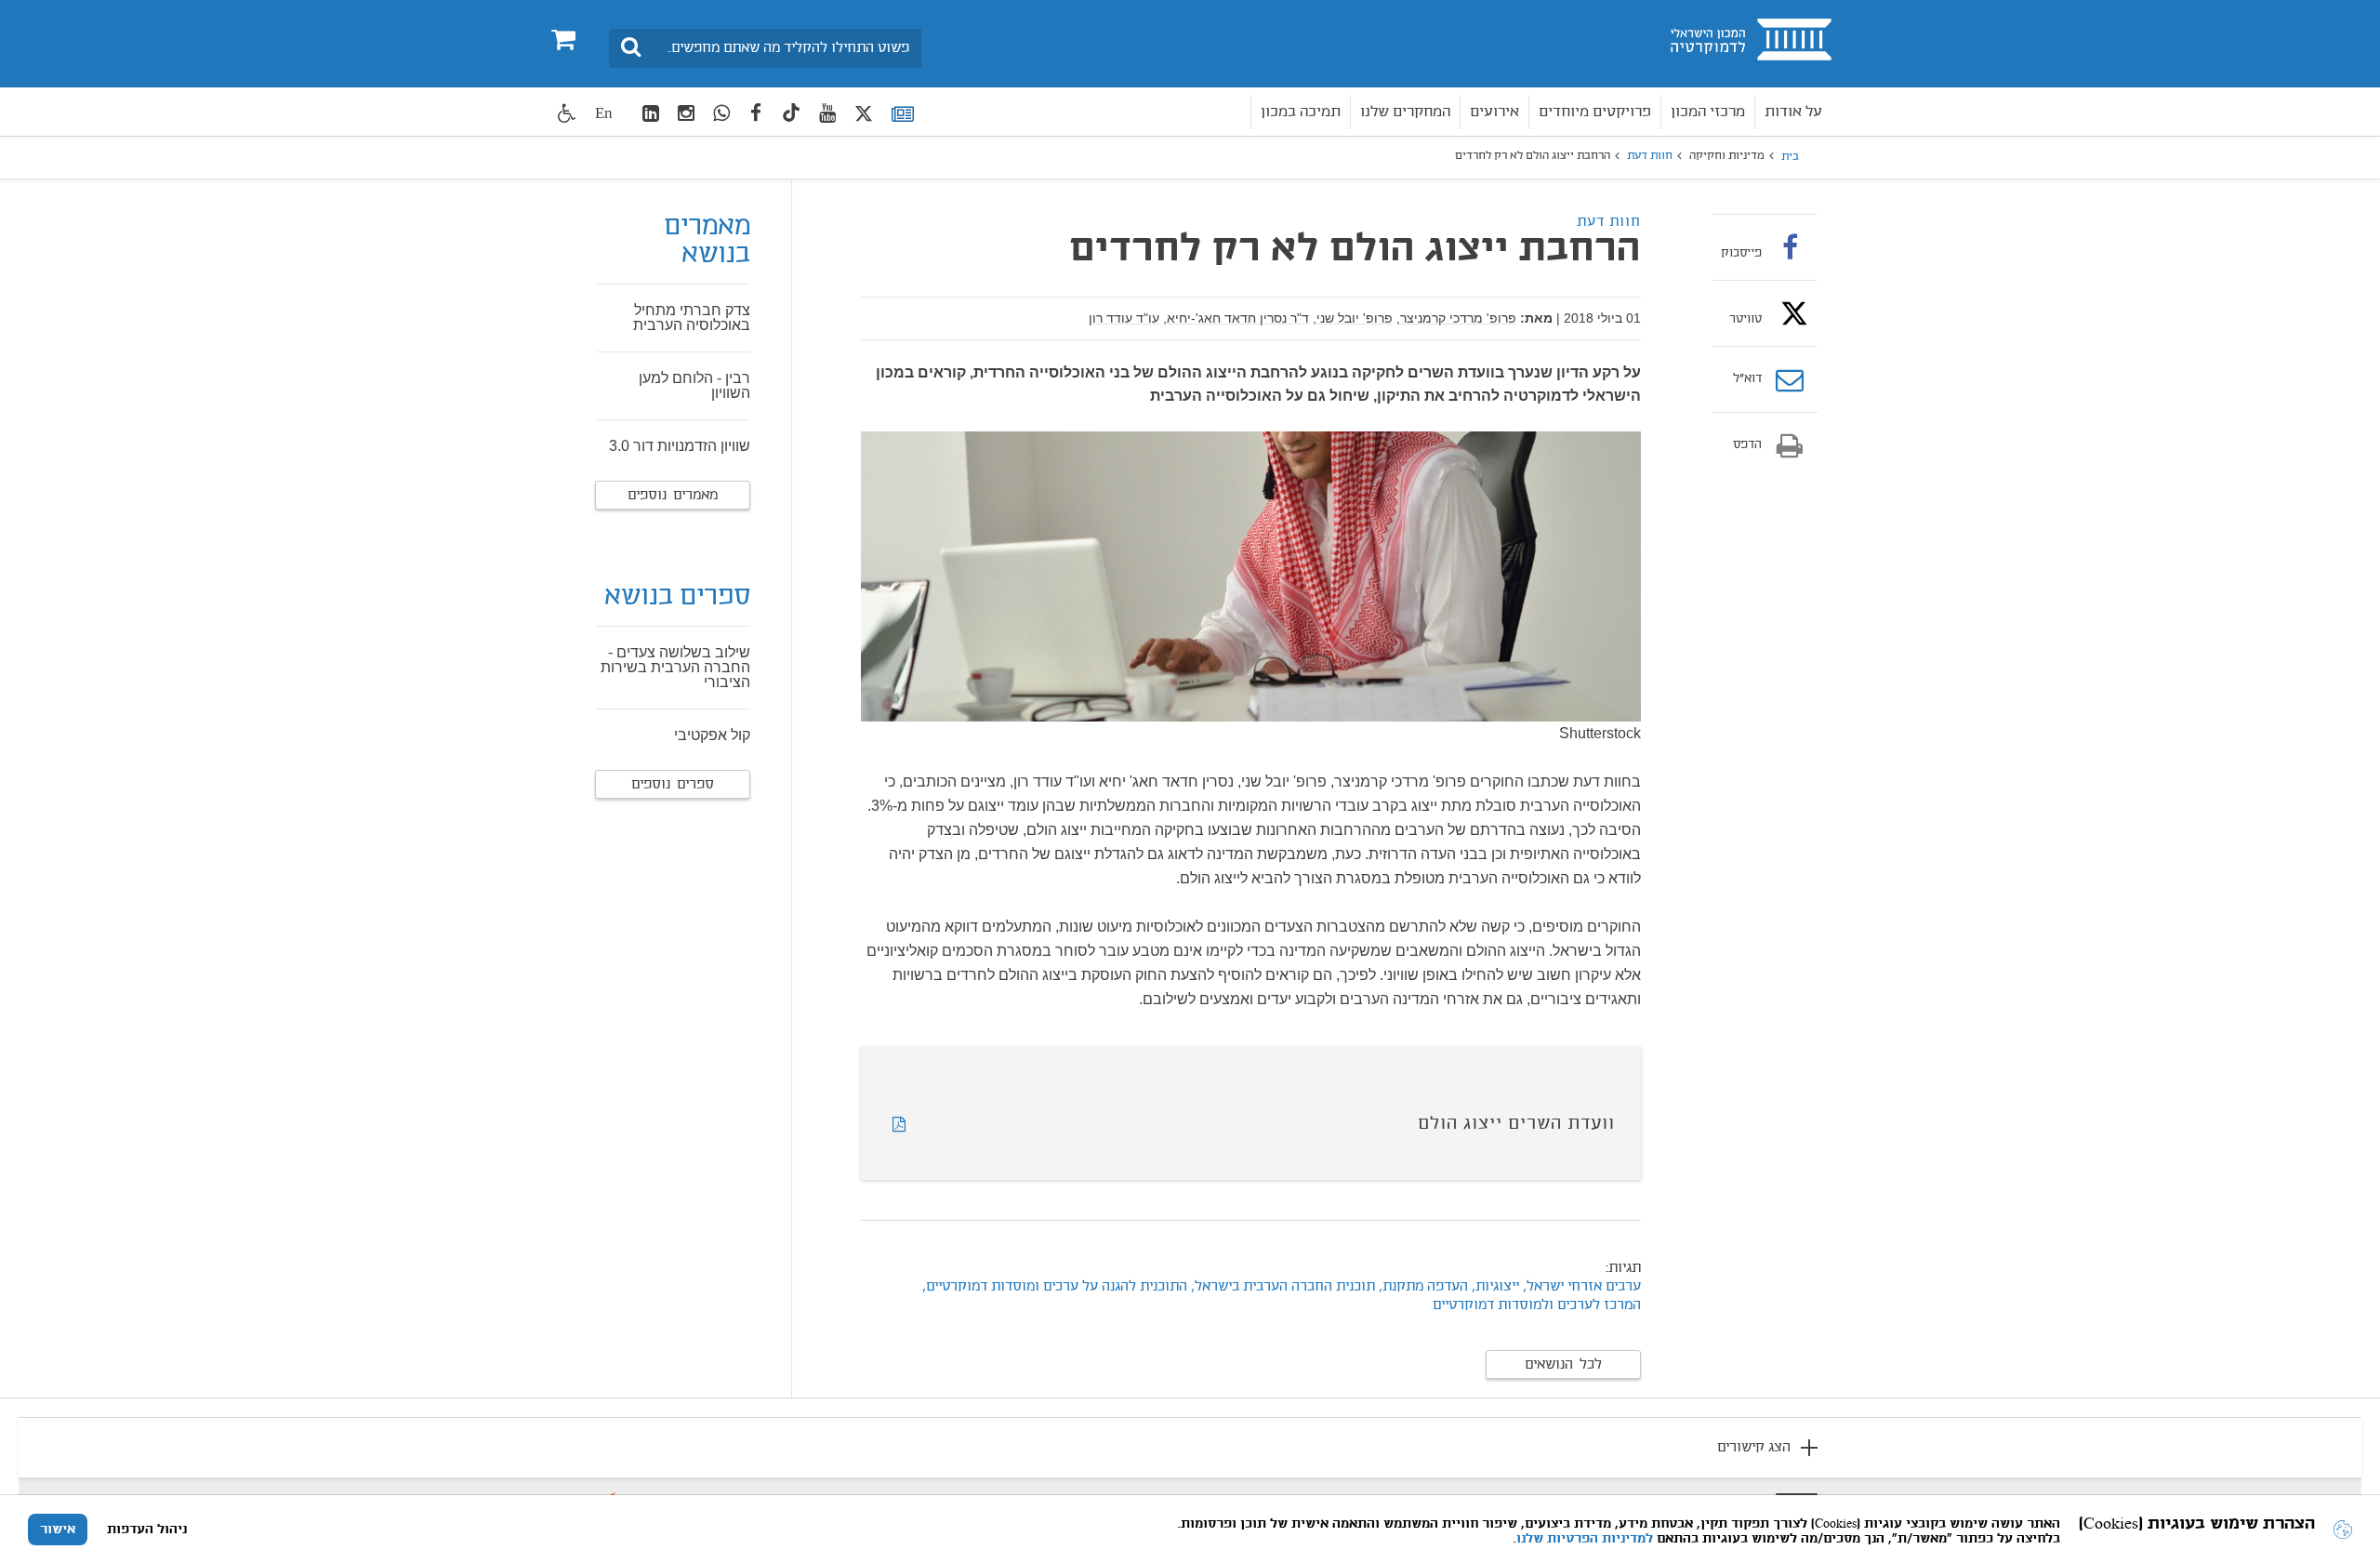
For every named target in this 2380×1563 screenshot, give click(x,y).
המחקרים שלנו (1405, 112)
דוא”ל (1747, 379)
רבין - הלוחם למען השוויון (694, 385)
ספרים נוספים (673, 785)
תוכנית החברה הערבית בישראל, (1281, 1287)
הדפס (1747, 445)
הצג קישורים (1754, 1448)
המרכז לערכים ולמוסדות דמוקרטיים (1537, 1305)
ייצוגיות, (1494, 1287)
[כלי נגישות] (567, 113)
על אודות (1793, 112)
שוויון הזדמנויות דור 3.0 (680, 446)
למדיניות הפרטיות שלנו (1585, 1539)
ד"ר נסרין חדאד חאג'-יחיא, (1236, 318)
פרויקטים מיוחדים (1595, 112)
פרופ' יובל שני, (1353, 318)
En (604, 113)
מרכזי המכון (1708, 112)
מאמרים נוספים (673, 496)
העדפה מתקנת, (1423, 1287)
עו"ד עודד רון (1124, 318)
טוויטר (1745, 319)
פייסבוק (1741, 253)
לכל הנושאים (1563, 1365)
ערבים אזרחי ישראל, (1582, 1287)
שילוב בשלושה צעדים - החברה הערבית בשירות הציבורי (675, 667)
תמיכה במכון (1301, 112)
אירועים (1494, 112)
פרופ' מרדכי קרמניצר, (1456, 318)
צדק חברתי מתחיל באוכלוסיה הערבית (692, 318)
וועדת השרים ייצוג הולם (1516, 1124)
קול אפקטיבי (712, 735)
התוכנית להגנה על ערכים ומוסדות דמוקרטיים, (1055, 1287)
